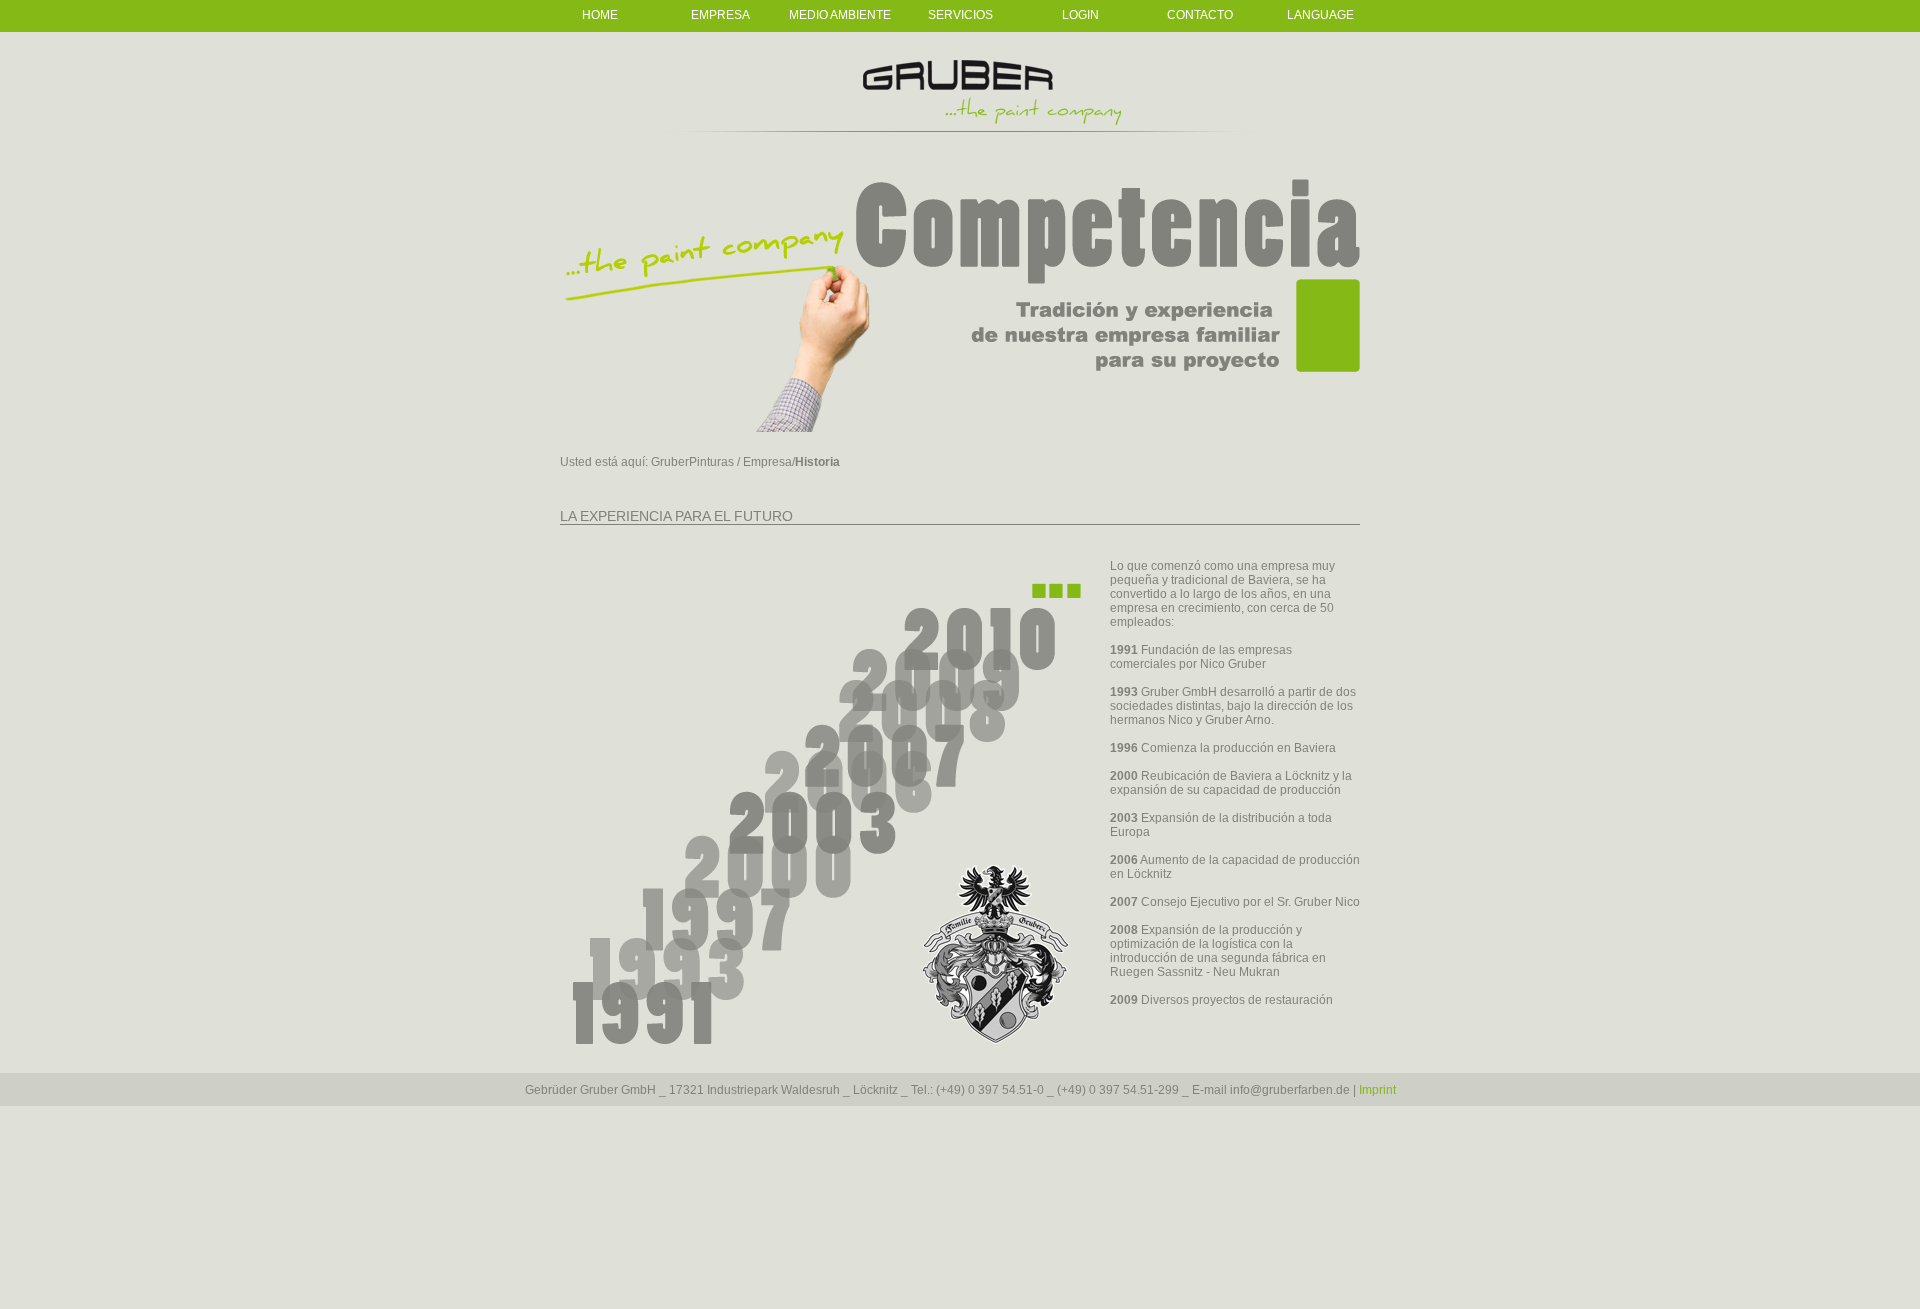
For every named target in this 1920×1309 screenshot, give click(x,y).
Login (1080, 15)
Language (1320, 15)
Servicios (960, 15)
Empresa (720, 15)
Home (600, 15)
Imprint (1377, 1090)
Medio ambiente (840, 15)
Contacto (1200, 15)
